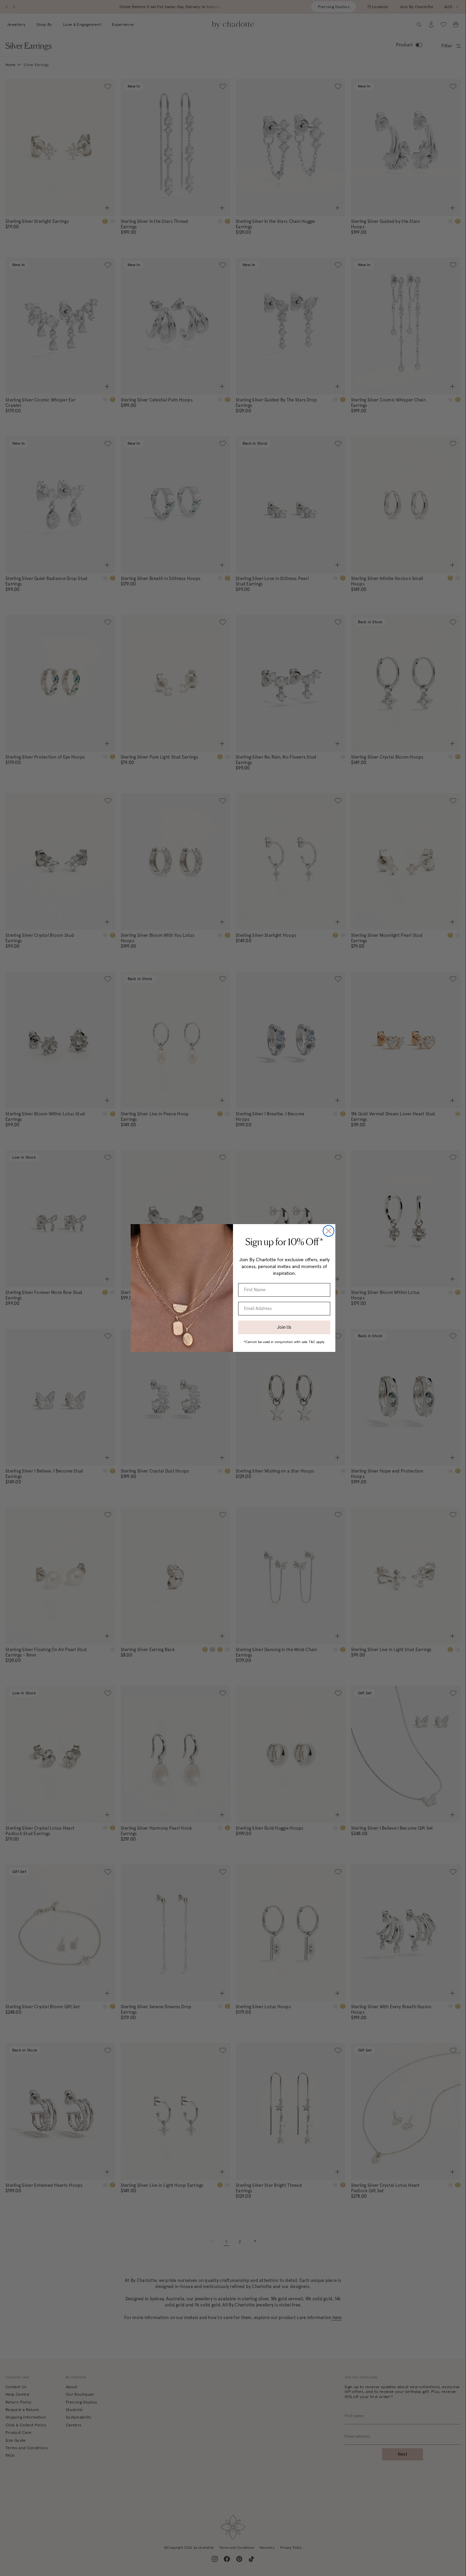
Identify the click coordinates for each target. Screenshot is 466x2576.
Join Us (284, 1327)
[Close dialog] (329, 1231)
